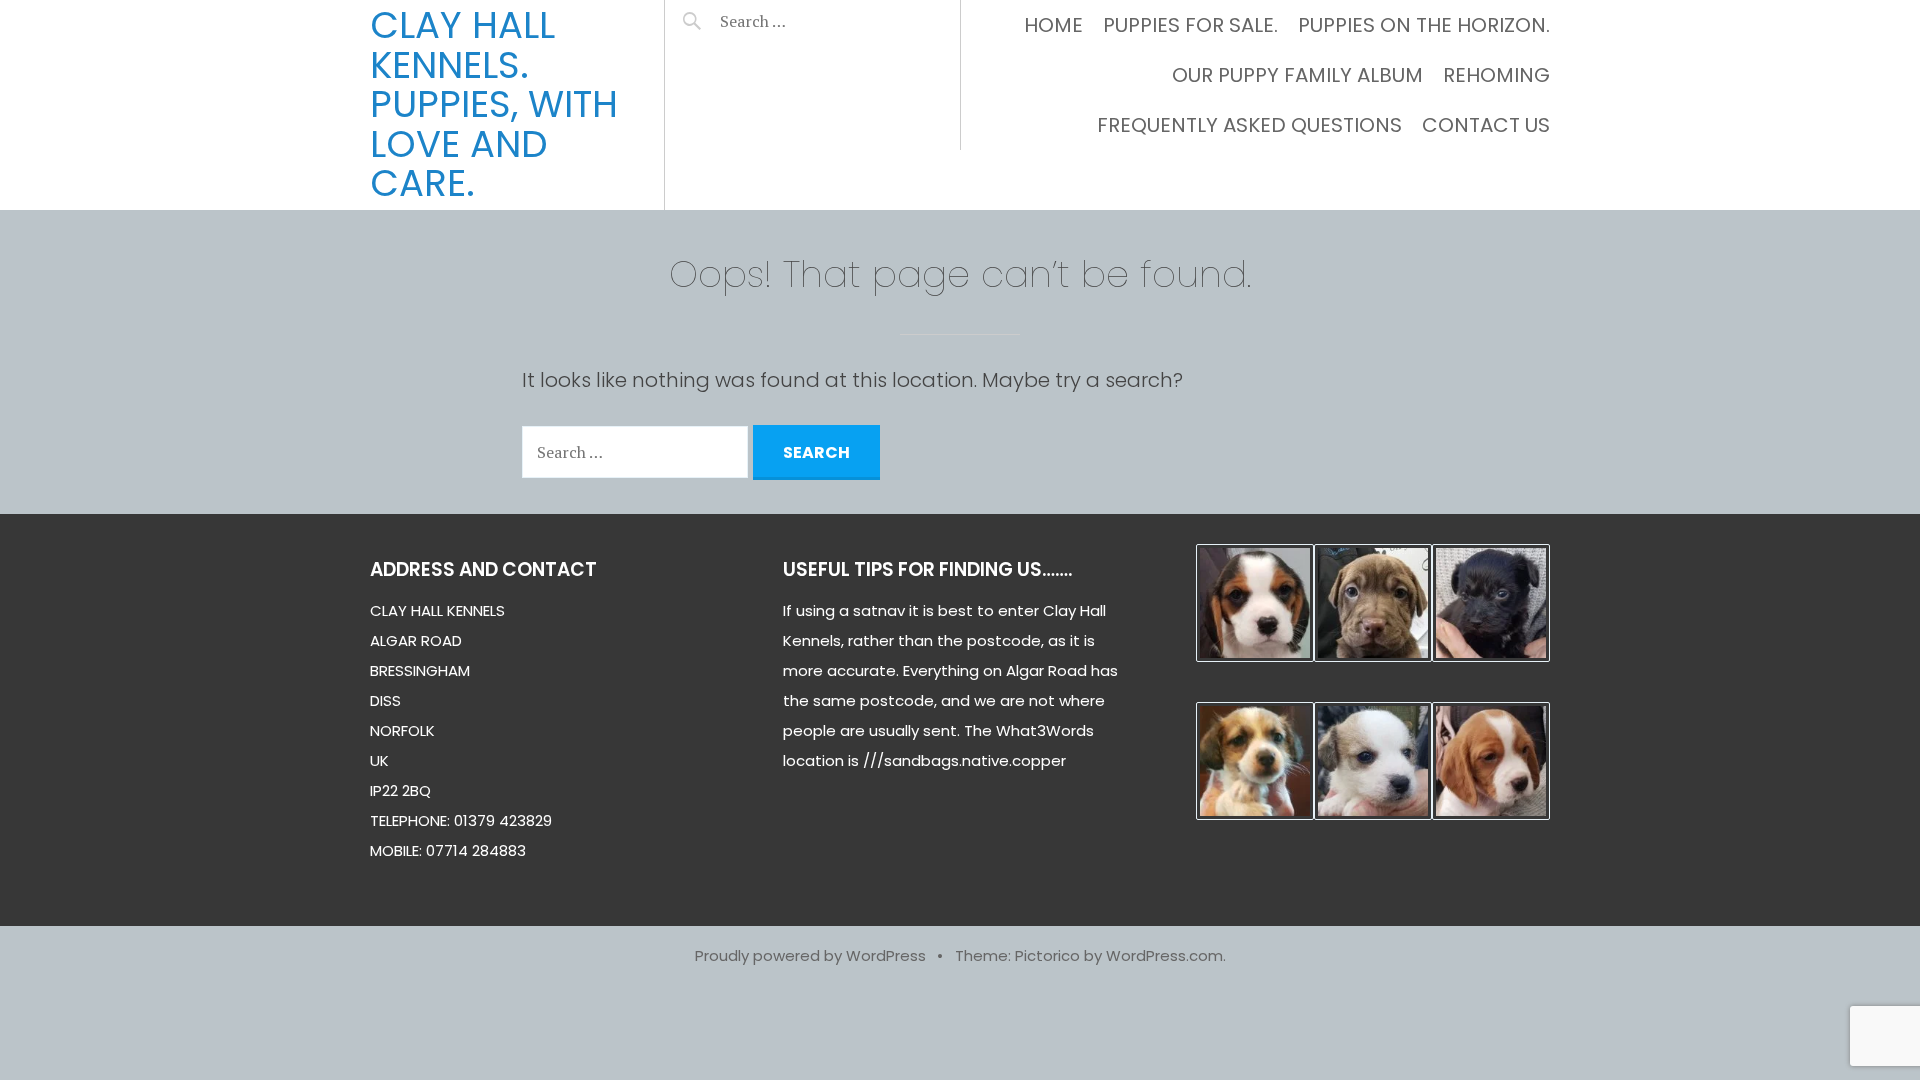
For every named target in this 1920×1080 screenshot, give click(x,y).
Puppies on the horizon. (1424, 25)
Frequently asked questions (1249, 125)
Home (1053, 25)
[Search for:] (802, 21)
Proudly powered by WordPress (810, 955)
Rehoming (1496, 75)
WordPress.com (1164, 955)
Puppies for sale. (1190, 25)
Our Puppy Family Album (1297, 75)
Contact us (1486, 125)
